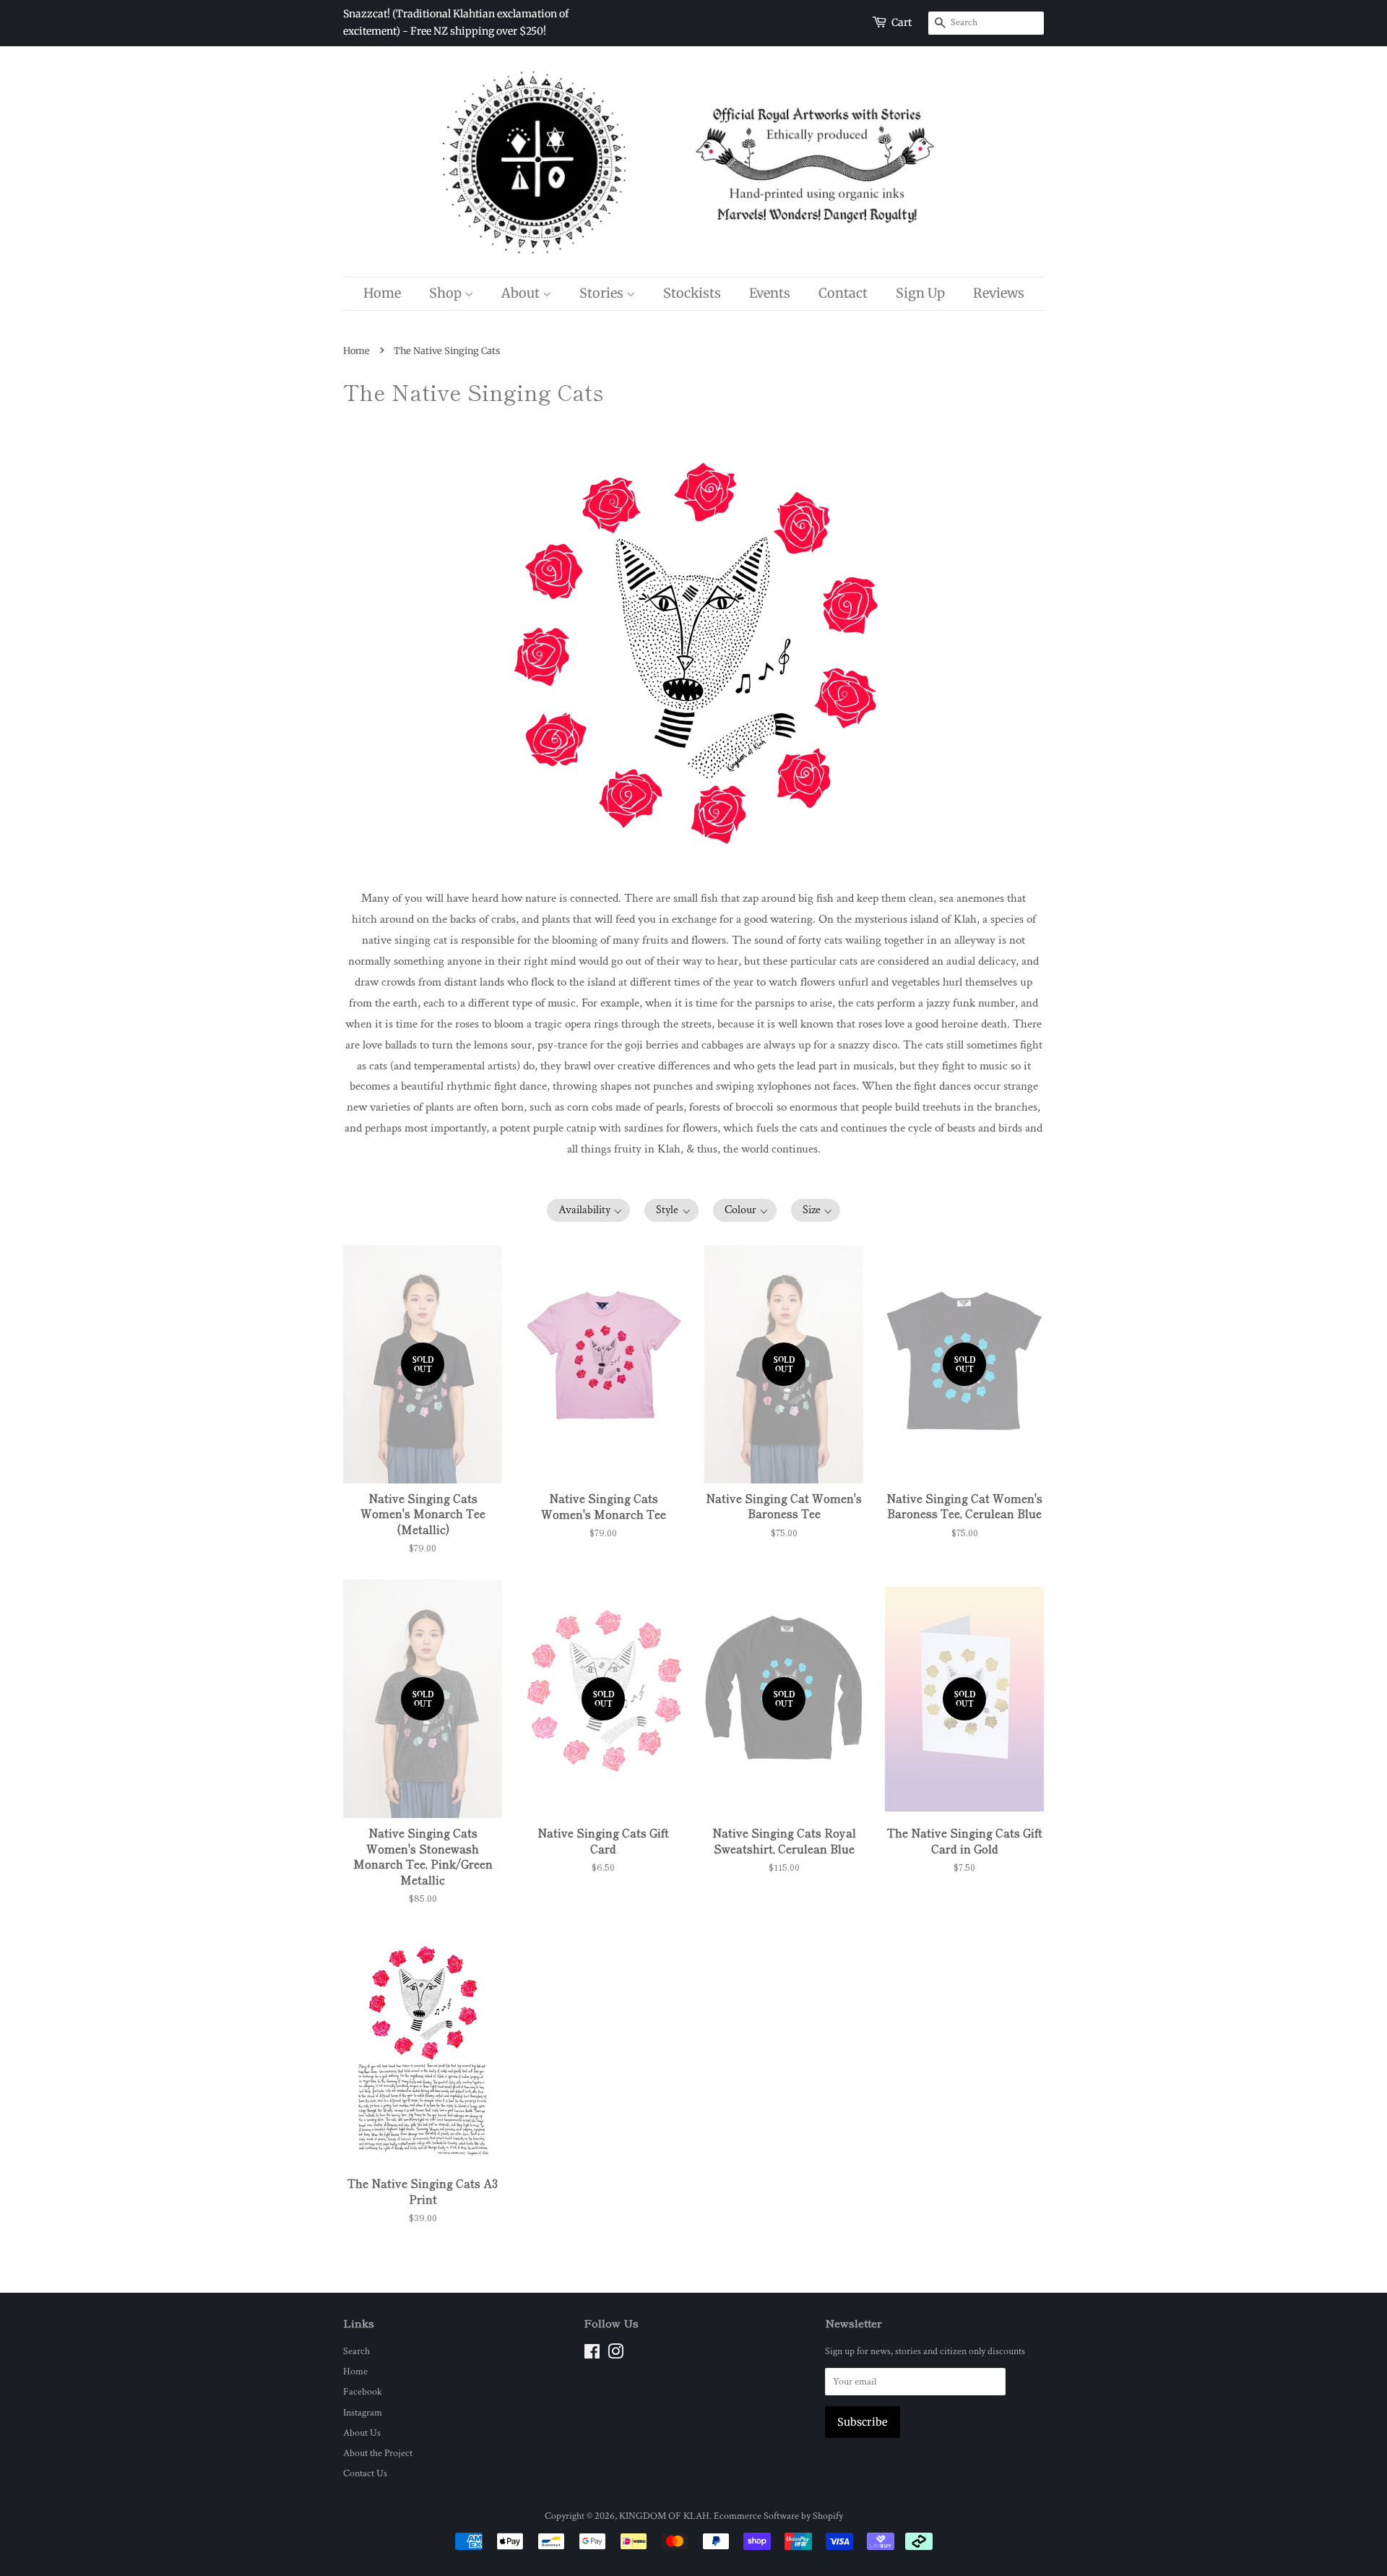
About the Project (378, 2453)
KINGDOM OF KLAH (664, 2516)
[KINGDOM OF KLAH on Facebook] (592, 2355)
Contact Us (365, 2473)
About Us (362, 2433)
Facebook (363, 2391)
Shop (447, 293)
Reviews (999, 293)
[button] (589, 1210)
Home (382, 293)
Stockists (692, 293)
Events (770, 293)
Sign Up (920, 293)
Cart (902, 22)
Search (357, 2351)
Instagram (363, 2412)
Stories (603, 293)
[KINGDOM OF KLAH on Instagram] (615, 2355)
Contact (843, 293)
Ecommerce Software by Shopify (778, 2516)
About (522, 293)
